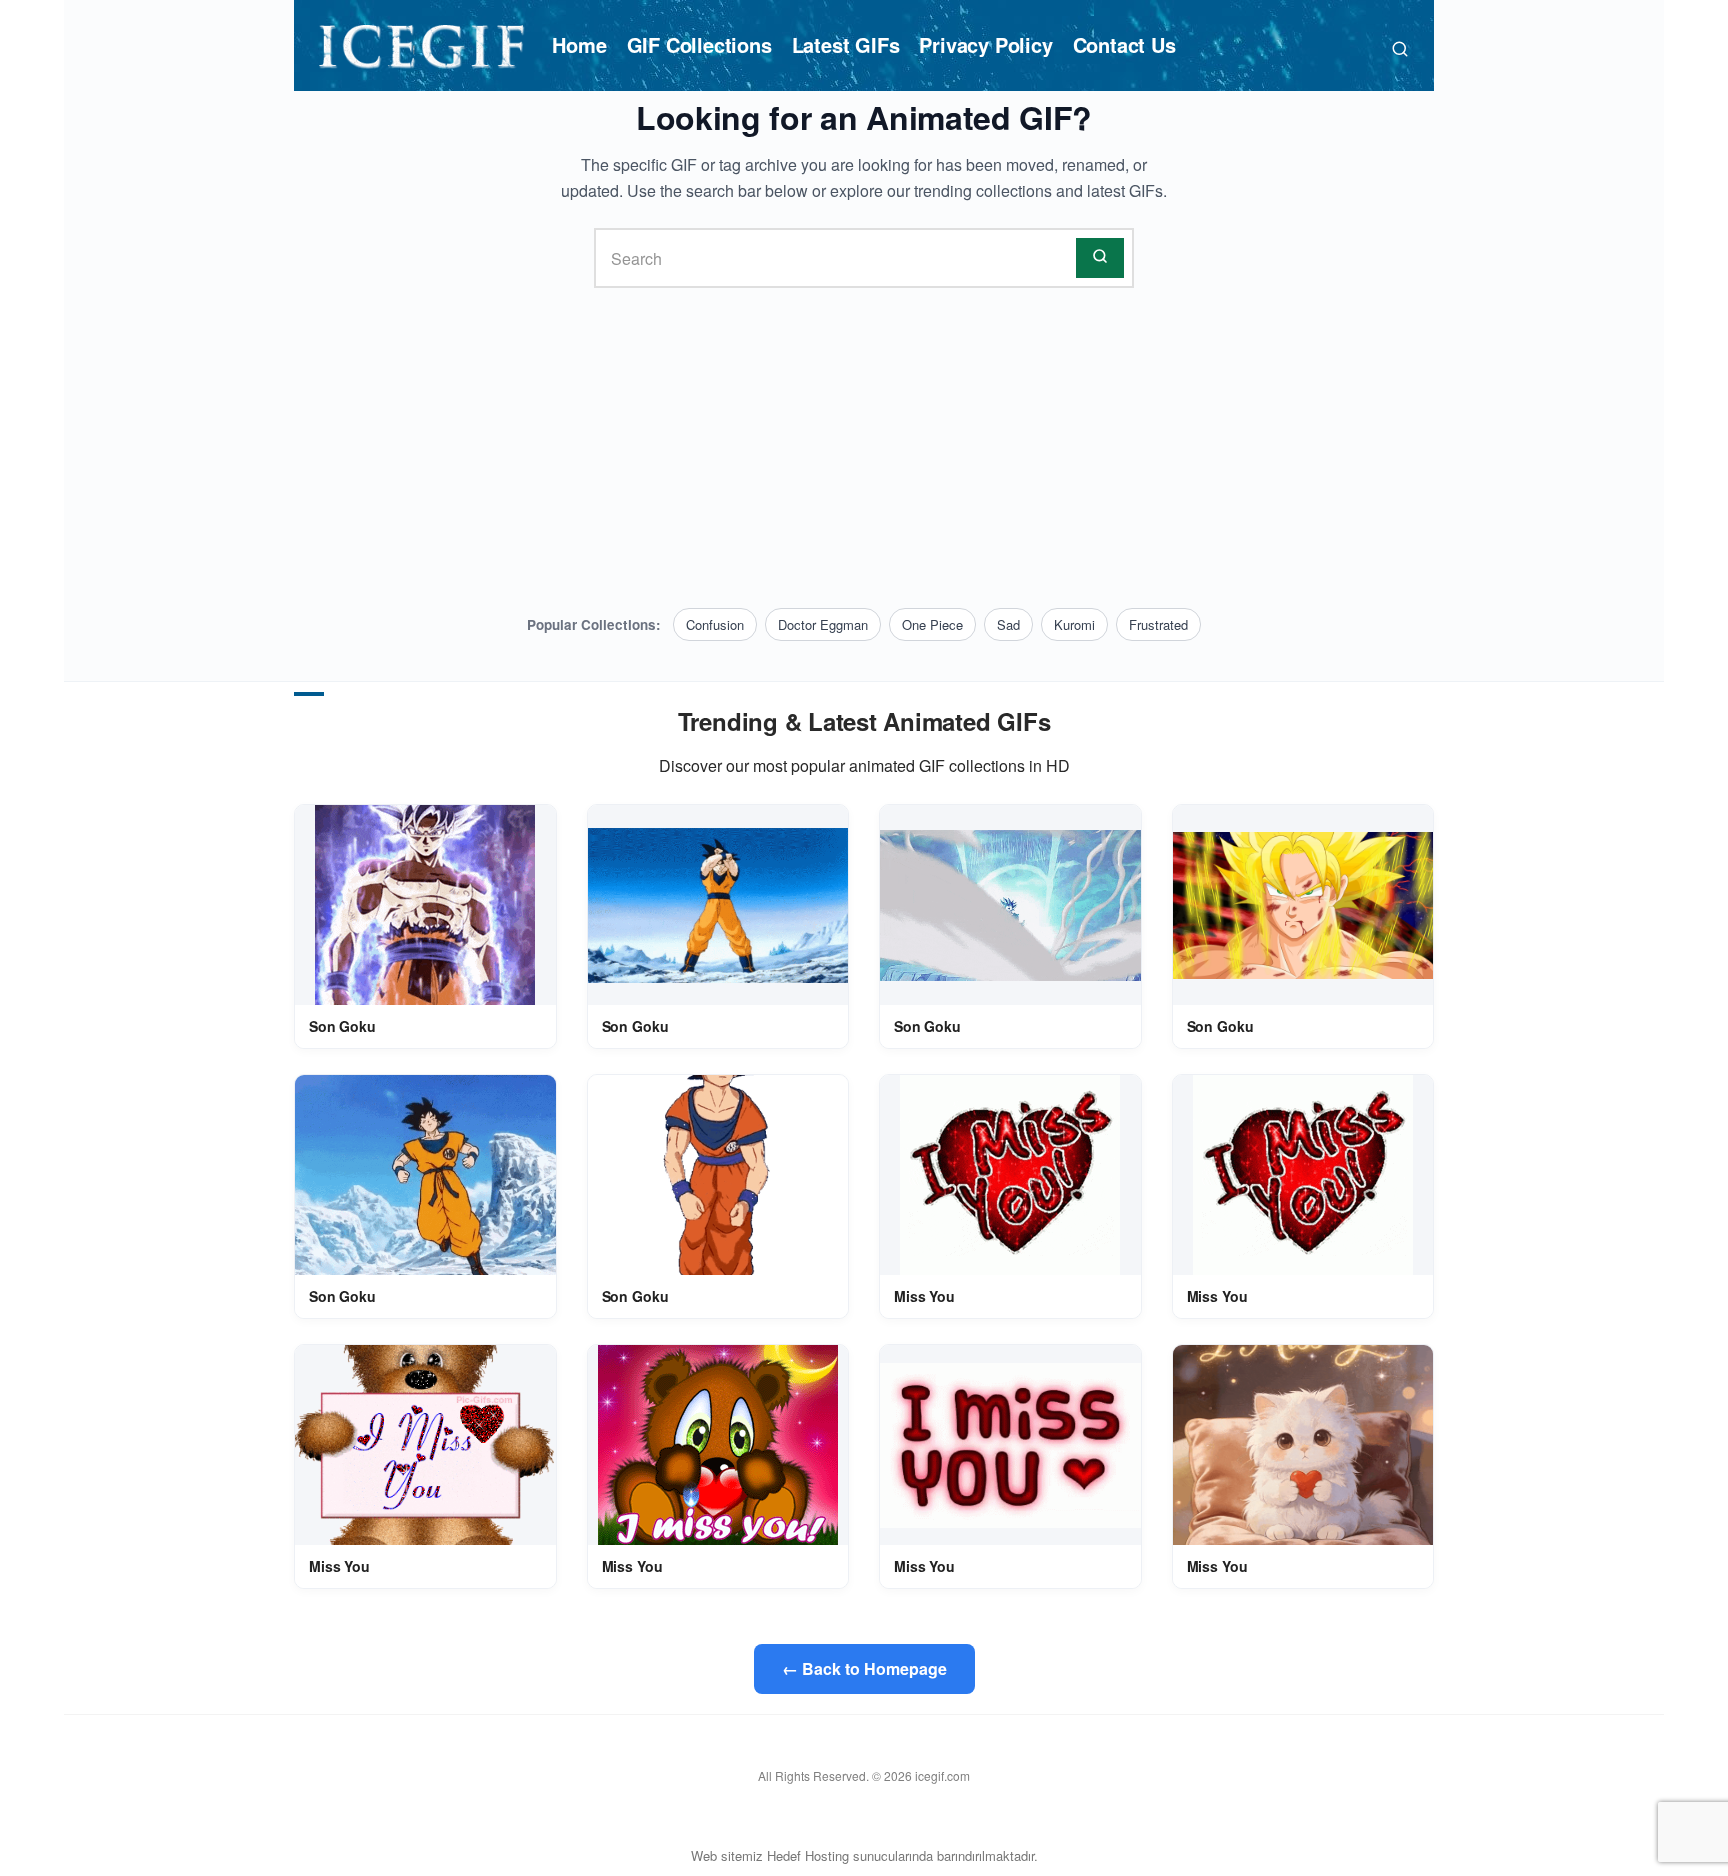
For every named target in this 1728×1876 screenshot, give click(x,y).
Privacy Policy (985, 44)
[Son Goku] (425, 905)
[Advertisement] (864, 448)
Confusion (715, 624)
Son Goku (342, 1026)
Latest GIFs (846, 44)
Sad (1008, 624)
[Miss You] (1010, 1175)
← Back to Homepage (864, 1668)
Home (579, 44)
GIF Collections (699, 44)
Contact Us (1124, 44)
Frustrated (1158, 624)
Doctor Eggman (823, 624)
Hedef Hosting (808, 1855)
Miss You (924, 1296)
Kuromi (1074, 624)
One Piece (932, 624)
